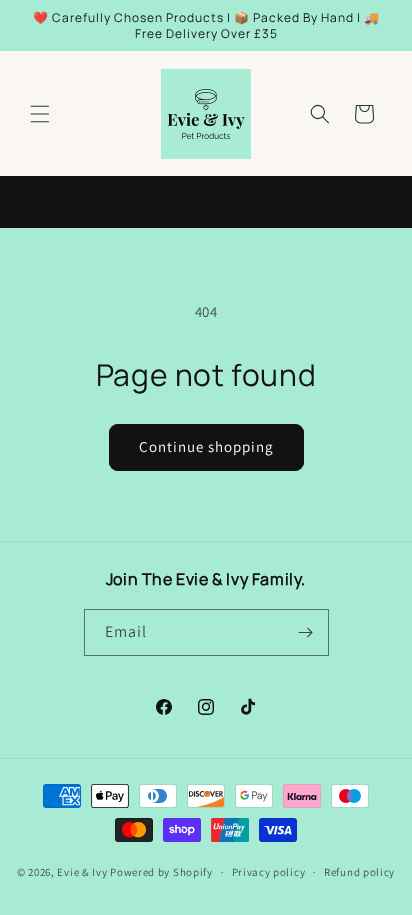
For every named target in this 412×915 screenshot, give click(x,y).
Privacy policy (269, 872)
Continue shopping (206, 446)
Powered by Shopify (161, 872)
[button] (40, 114)
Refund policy (359, 872)
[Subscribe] (306, 632)
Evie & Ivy (82, 872)
